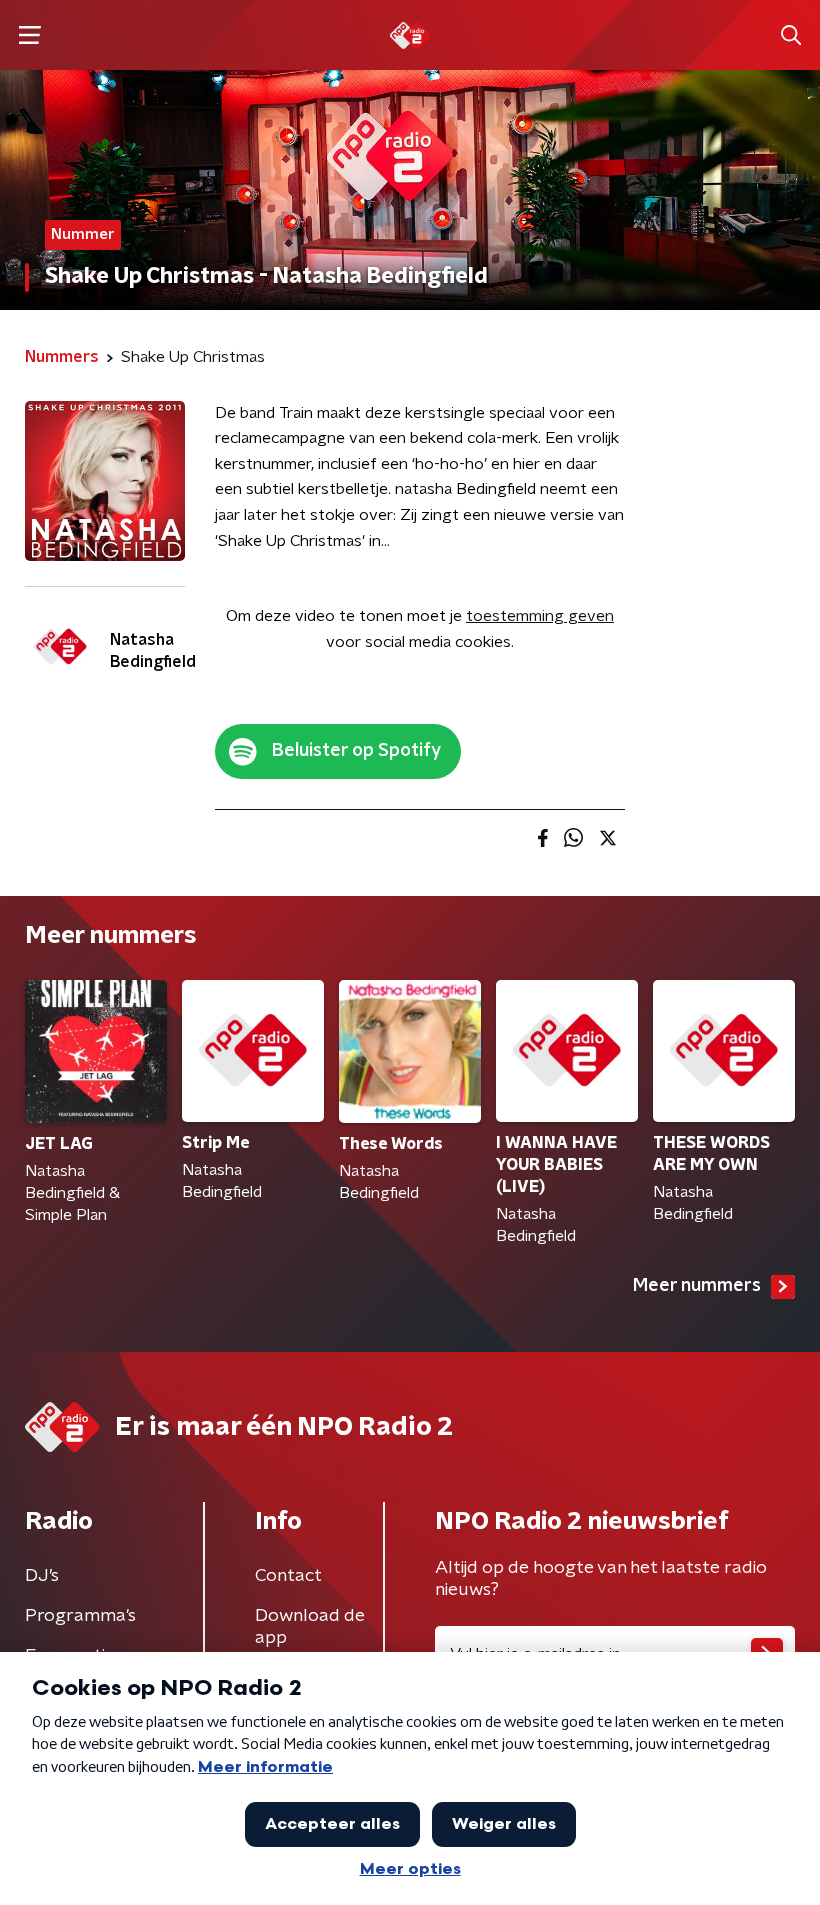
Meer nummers (697, 1286)
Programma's (80, 1616)
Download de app (310, 1627)
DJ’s (42, 1576)
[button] (29, 35)
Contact (288, 1576)
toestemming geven (540, 616)
